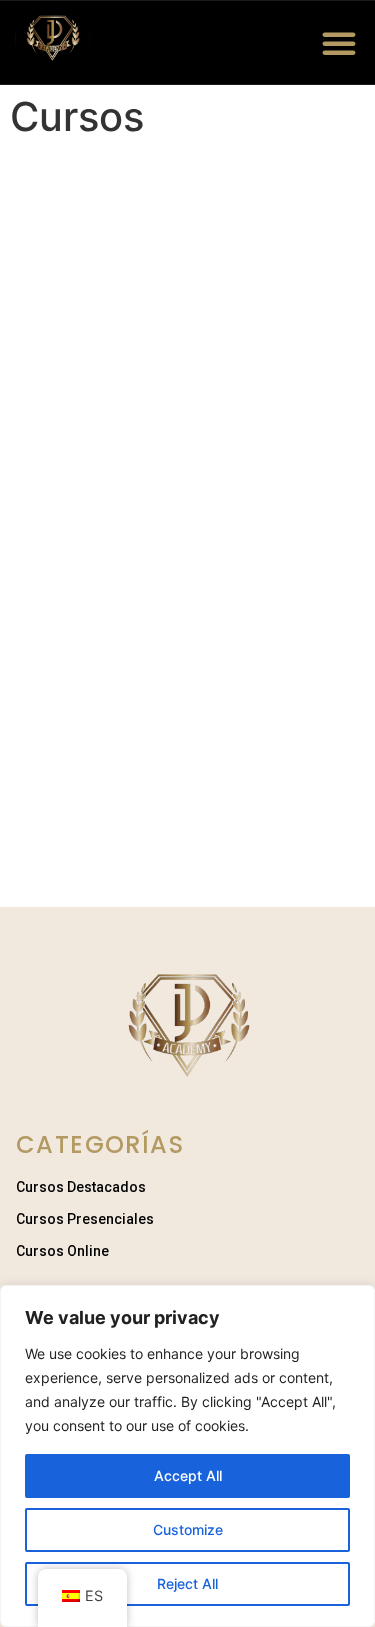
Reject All (187, 1583)
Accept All (188, 1475)
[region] (187, 1456)
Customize (188, 1529)
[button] (339, 42)
